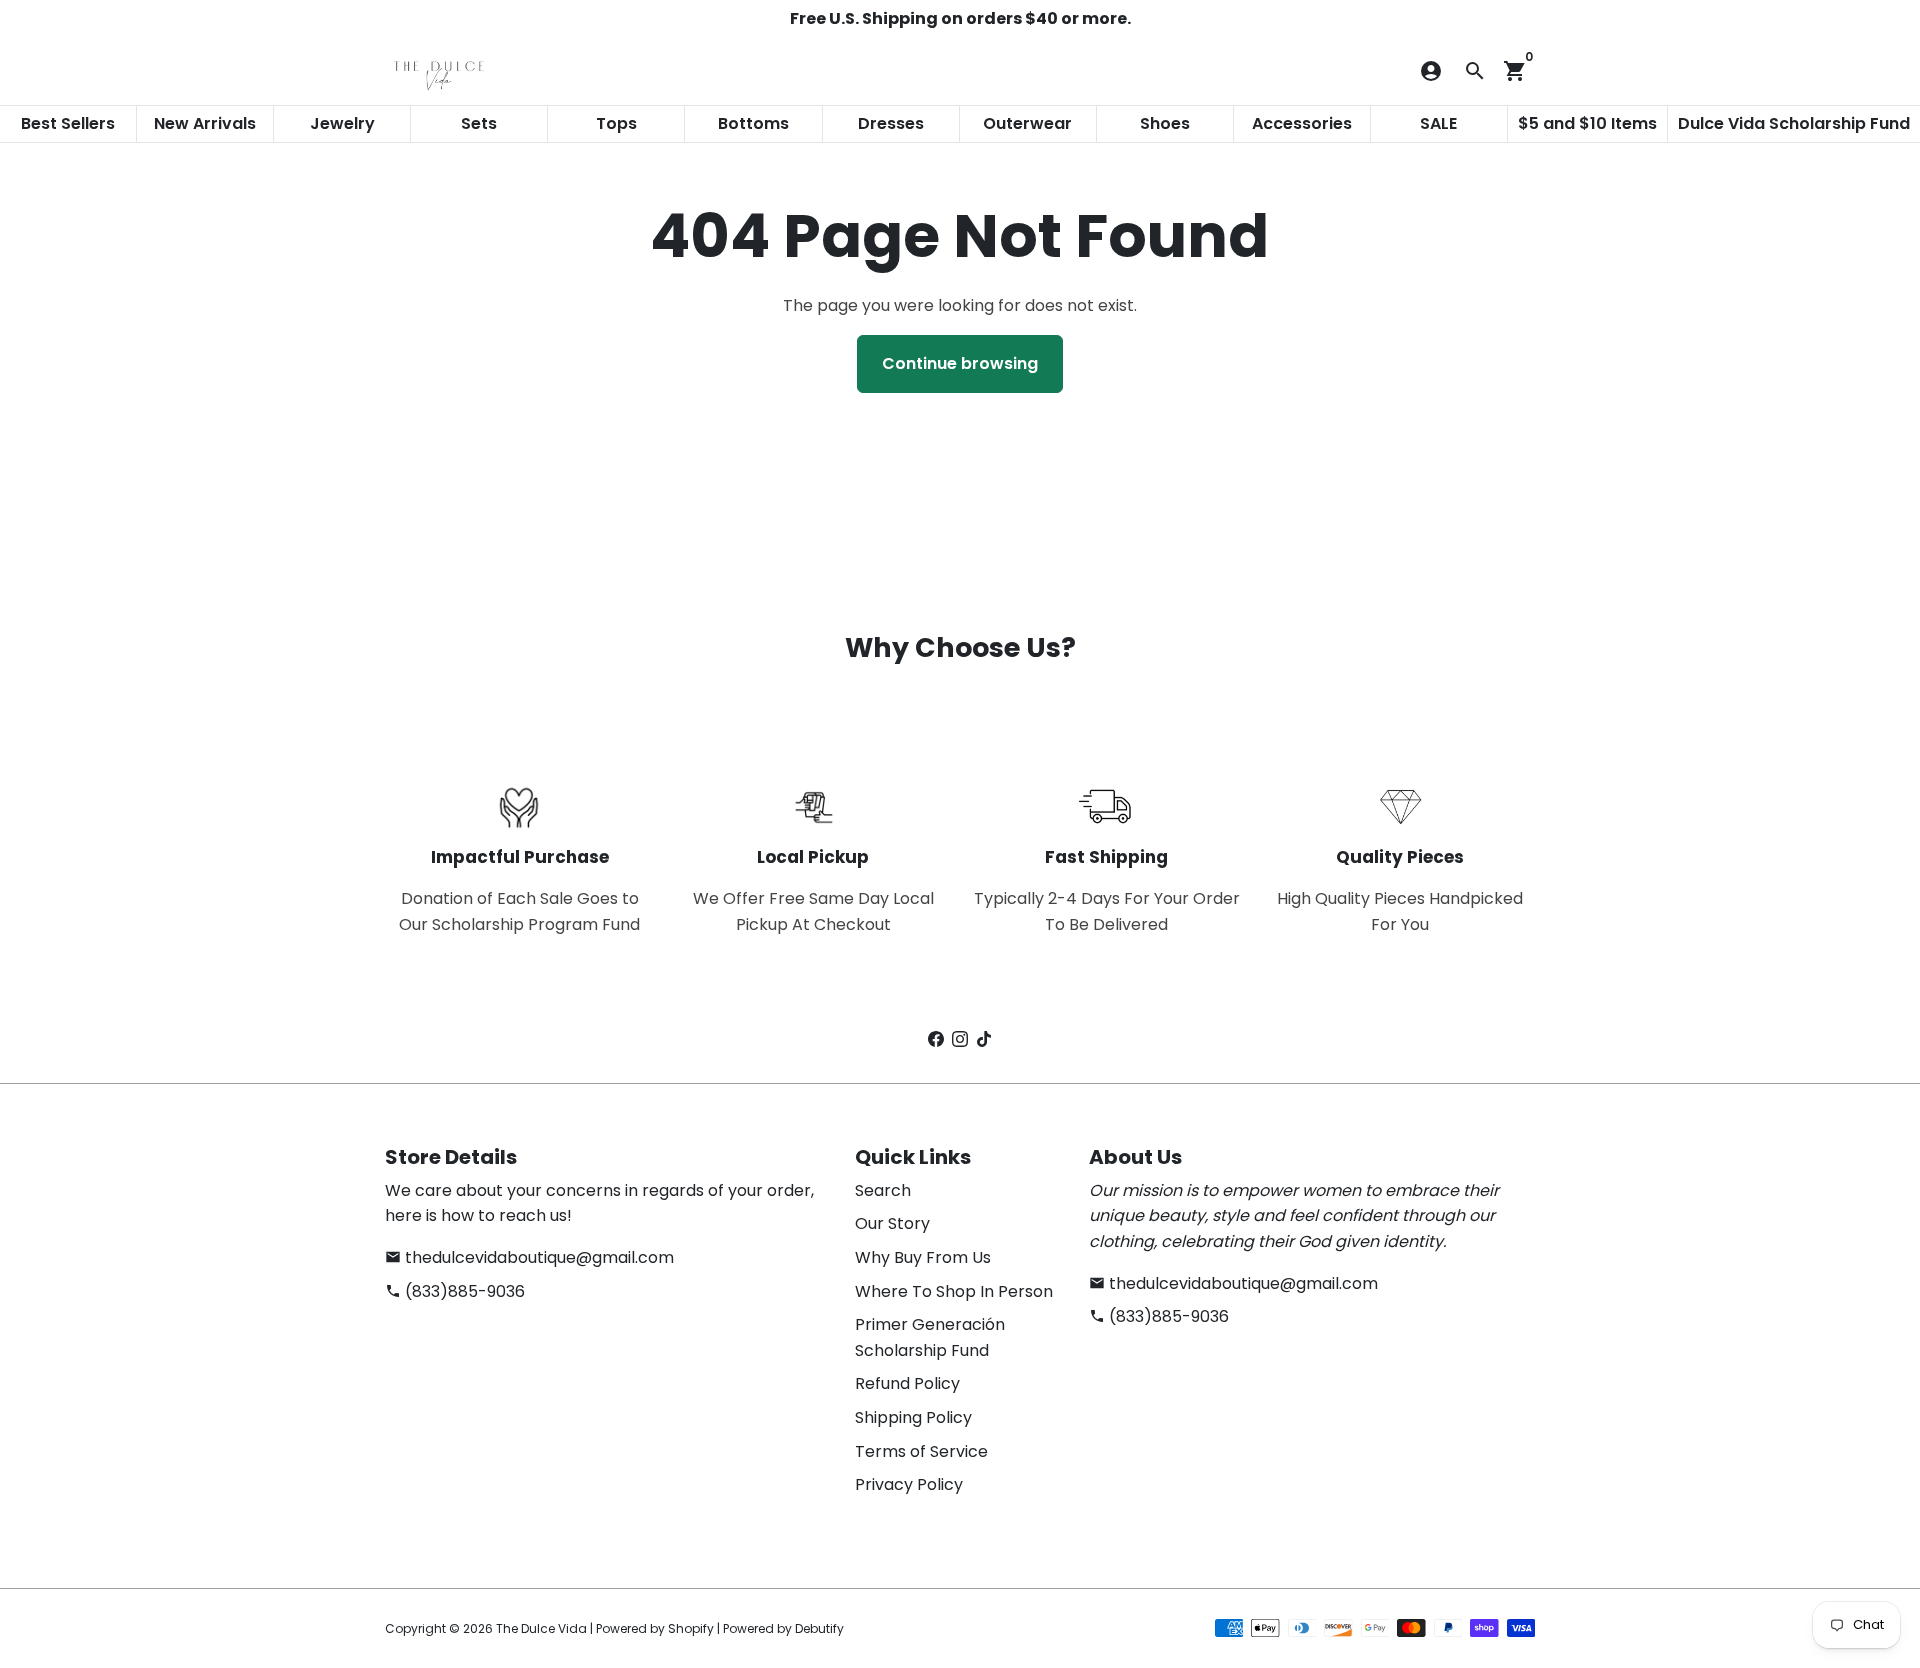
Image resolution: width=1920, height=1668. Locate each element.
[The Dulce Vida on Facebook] (936, 1039)
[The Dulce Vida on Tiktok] (984, 1039)
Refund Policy (907, 1383)
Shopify (691, 1628)
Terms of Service (921, 1451)
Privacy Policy (909, 1484)
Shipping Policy (913, 1417)
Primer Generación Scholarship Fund (930, 1337)
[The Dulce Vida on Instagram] (960, 1039)
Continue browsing (960, 363)
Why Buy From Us (923, 1257)
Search (883, 1190)
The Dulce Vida (541, 1628)
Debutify (819, 1628)
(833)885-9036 (455, 1291)
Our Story (892, 1223)
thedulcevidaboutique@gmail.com (529, 1257)
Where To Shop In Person (954, 1291)
